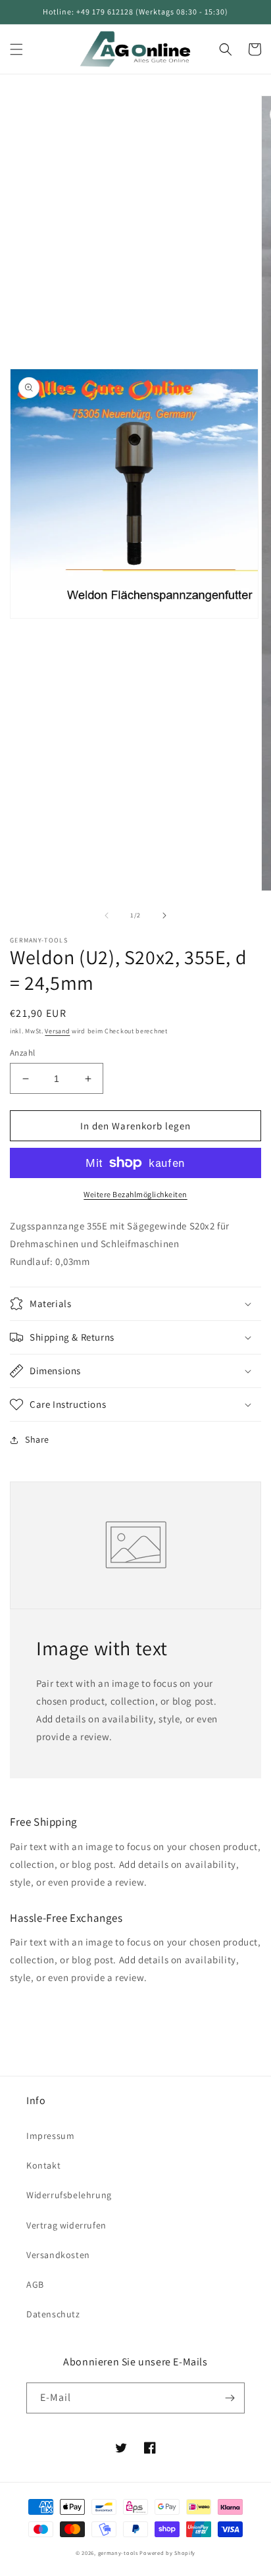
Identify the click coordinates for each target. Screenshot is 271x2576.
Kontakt (43, 2165)
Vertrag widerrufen (66, 2225)
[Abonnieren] (230, 2398)
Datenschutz (53, 2314)
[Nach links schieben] (107, 915)
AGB (35, 2284)
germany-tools (118, 2553)
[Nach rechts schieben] (164, 915)
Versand (57, 1031)
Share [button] (37, 1439)
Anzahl (22, 1053)
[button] (16, 49)
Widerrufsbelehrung (69, 2195)
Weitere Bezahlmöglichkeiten (135, 1194)
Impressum (50, 2136)
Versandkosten (58, 2255)
